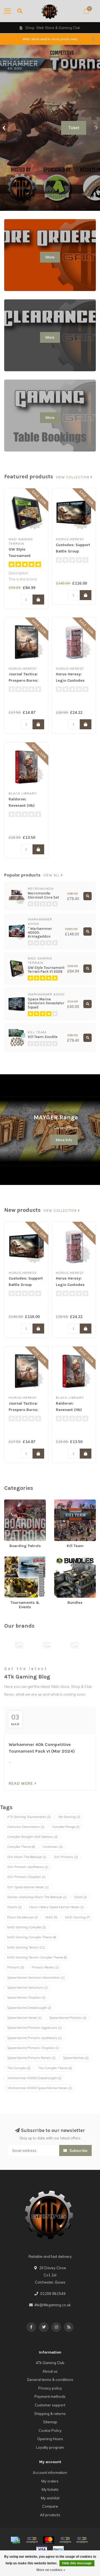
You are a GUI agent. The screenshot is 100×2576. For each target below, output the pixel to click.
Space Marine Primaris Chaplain (33, 2048)
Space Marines (76, 2058)
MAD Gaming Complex (27, 1927)
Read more (22, 1783)
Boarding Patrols (19, 1502)
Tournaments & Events (23, 1559)
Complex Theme (21, 1847)
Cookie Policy (50, 2430)
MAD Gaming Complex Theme (32, 1937)
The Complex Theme (55, 2068)
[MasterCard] (49, 2540)
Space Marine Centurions (27, 1988)
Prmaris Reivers (45, 1967)
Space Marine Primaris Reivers (31, 2058)
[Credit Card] (15, 2540)
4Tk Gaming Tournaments (29, 1817)
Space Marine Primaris (68, 2018)
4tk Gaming (69, 1817)
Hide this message (77, 2563)
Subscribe (78, 2150)
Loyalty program (50, 2447)
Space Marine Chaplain (26, 1997)
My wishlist (50, 2498)
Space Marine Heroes (24, 2018)
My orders (50, 2481)
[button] (4, 128)
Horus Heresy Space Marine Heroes (57, 1907)
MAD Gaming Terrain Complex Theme (37, 1957)
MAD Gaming (77, 1917)
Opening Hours (50, 2439)
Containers (53, 1847)
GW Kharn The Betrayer (27, 1857)
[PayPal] (65, 2540)
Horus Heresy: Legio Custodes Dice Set (70, 680)
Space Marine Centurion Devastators (36, 1978)
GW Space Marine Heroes (28, 1887)
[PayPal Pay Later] (82, 2540)
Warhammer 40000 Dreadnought (34, 2078)
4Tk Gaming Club (50, 2363)
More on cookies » (51, 2570)
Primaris (16, 1967)
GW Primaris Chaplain (26, 1877)
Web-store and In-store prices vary (50, 39)
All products (50, 2515)
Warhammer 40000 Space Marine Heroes (40, 2088)
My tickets (50, 2489)
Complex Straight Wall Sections (32, 1837)
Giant (81, 1897)
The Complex (19, 2068)
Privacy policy (50, 2388)
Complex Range (66, 1827)
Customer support (50, 2405)
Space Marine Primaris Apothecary (34, 2038)
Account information (50, 2473)
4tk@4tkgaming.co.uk (52, 2305)
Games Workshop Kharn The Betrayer (37, 1897)
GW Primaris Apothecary (28, 1867)
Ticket (74, 128)
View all (52, 875)
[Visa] (42, 2549)
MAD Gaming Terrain (26, 1947)
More (50, 257)
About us (50, 2371)
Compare (50, 2506)
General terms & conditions (50, 2380)
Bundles (61, 1559)
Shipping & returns (50, 2414)
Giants (14, 1907)
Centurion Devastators (26, 1827)
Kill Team (62, 1502)
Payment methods (50, 2396)
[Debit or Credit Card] (32, 2540)
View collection (73, 477)
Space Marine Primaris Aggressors (34, 2028)
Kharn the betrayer (23, 1917)
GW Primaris (66, 1857)
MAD (52, 1917)
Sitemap (50, 2422)
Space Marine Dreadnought (29, 2008)
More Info (64, 1140)
